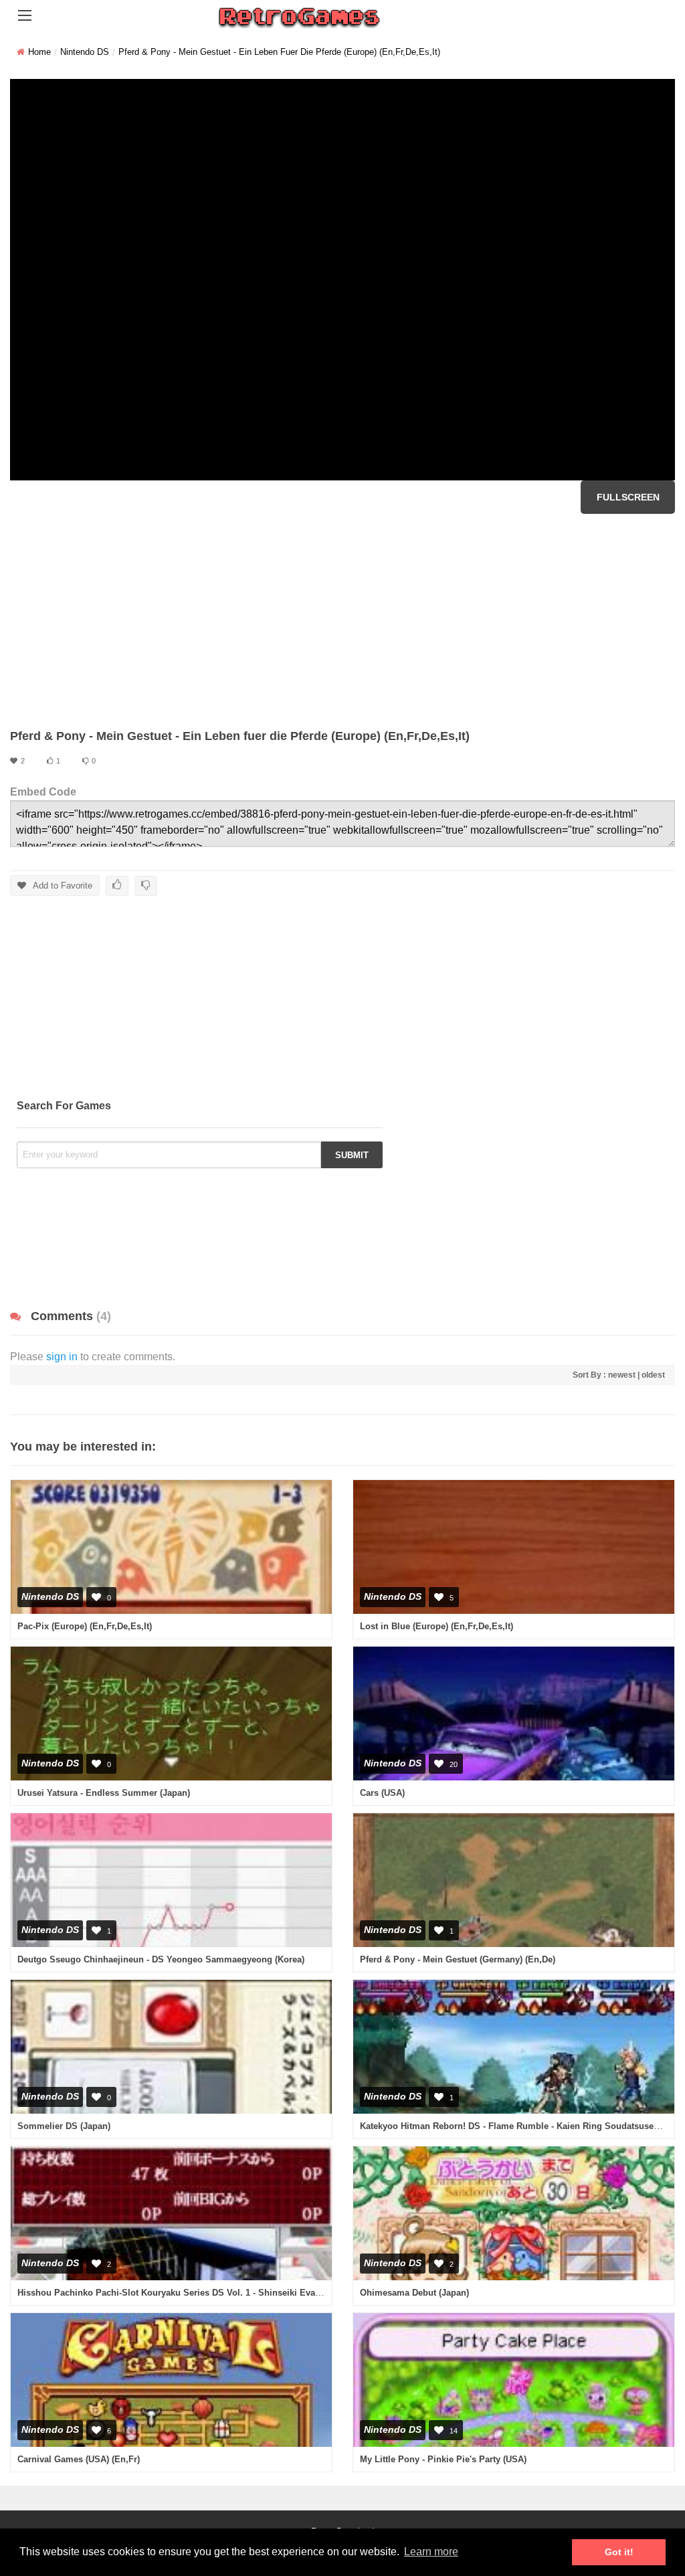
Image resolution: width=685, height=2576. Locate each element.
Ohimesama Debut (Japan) (414, 2293)
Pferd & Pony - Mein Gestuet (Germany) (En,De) (458, 1959)
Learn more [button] (431, 2552)
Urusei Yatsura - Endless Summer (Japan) (104, 1793)
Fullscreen (628, 497)
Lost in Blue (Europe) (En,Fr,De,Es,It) (436, 1626)
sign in (62, 1357)
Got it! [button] (619, 2552)
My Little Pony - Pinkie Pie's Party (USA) (443, 2459)
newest (622, 1375)
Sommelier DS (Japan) (64, 2126)
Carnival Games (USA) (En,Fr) (79, 2459)
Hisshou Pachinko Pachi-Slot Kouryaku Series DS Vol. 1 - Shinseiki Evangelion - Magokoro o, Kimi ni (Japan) (245, 2293)
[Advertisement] (342, 621)
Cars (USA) (382, 1793)
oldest (653, 1375)
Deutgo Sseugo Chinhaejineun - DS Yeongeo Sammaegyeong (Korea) (161, 1959)
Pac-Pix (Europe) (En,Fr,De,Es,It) (85, 1626)
